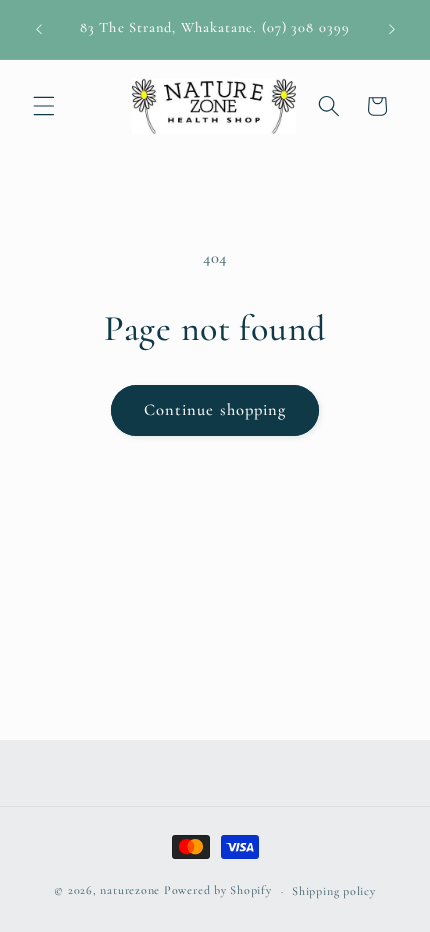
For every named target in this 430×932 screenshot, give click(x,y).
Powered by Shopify (218, 891)
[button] (44, 106)
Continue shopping (215, 410)
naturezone (130, 891)
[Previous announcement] (39, 29)
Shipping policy (334, 891)
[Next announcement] (392, 29)
